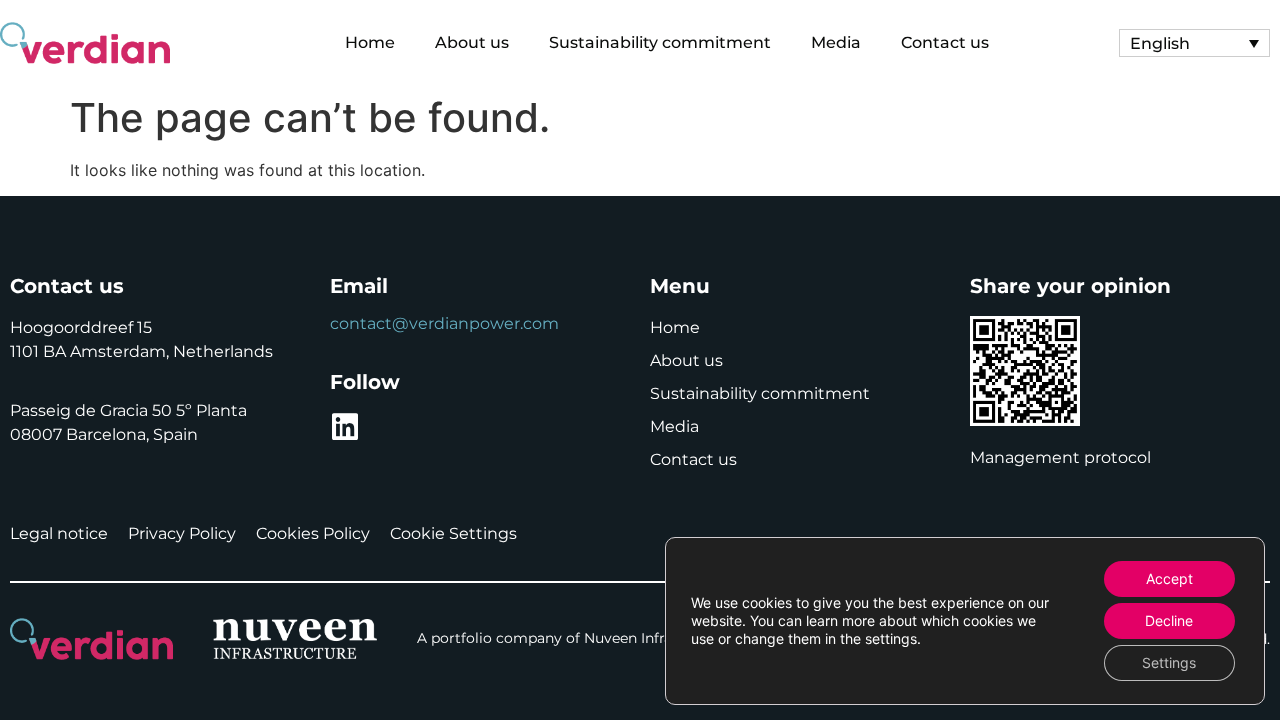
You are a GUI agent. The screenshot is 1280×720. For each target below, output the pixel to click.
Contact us (945, 42)
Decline (1169, 620)
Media (836, 42)
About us (472, 42)
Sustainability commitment (660, 42)
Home (370, 42)
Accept (1169, 578)
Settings (1169, 662)
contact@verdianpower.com (444, 323)
